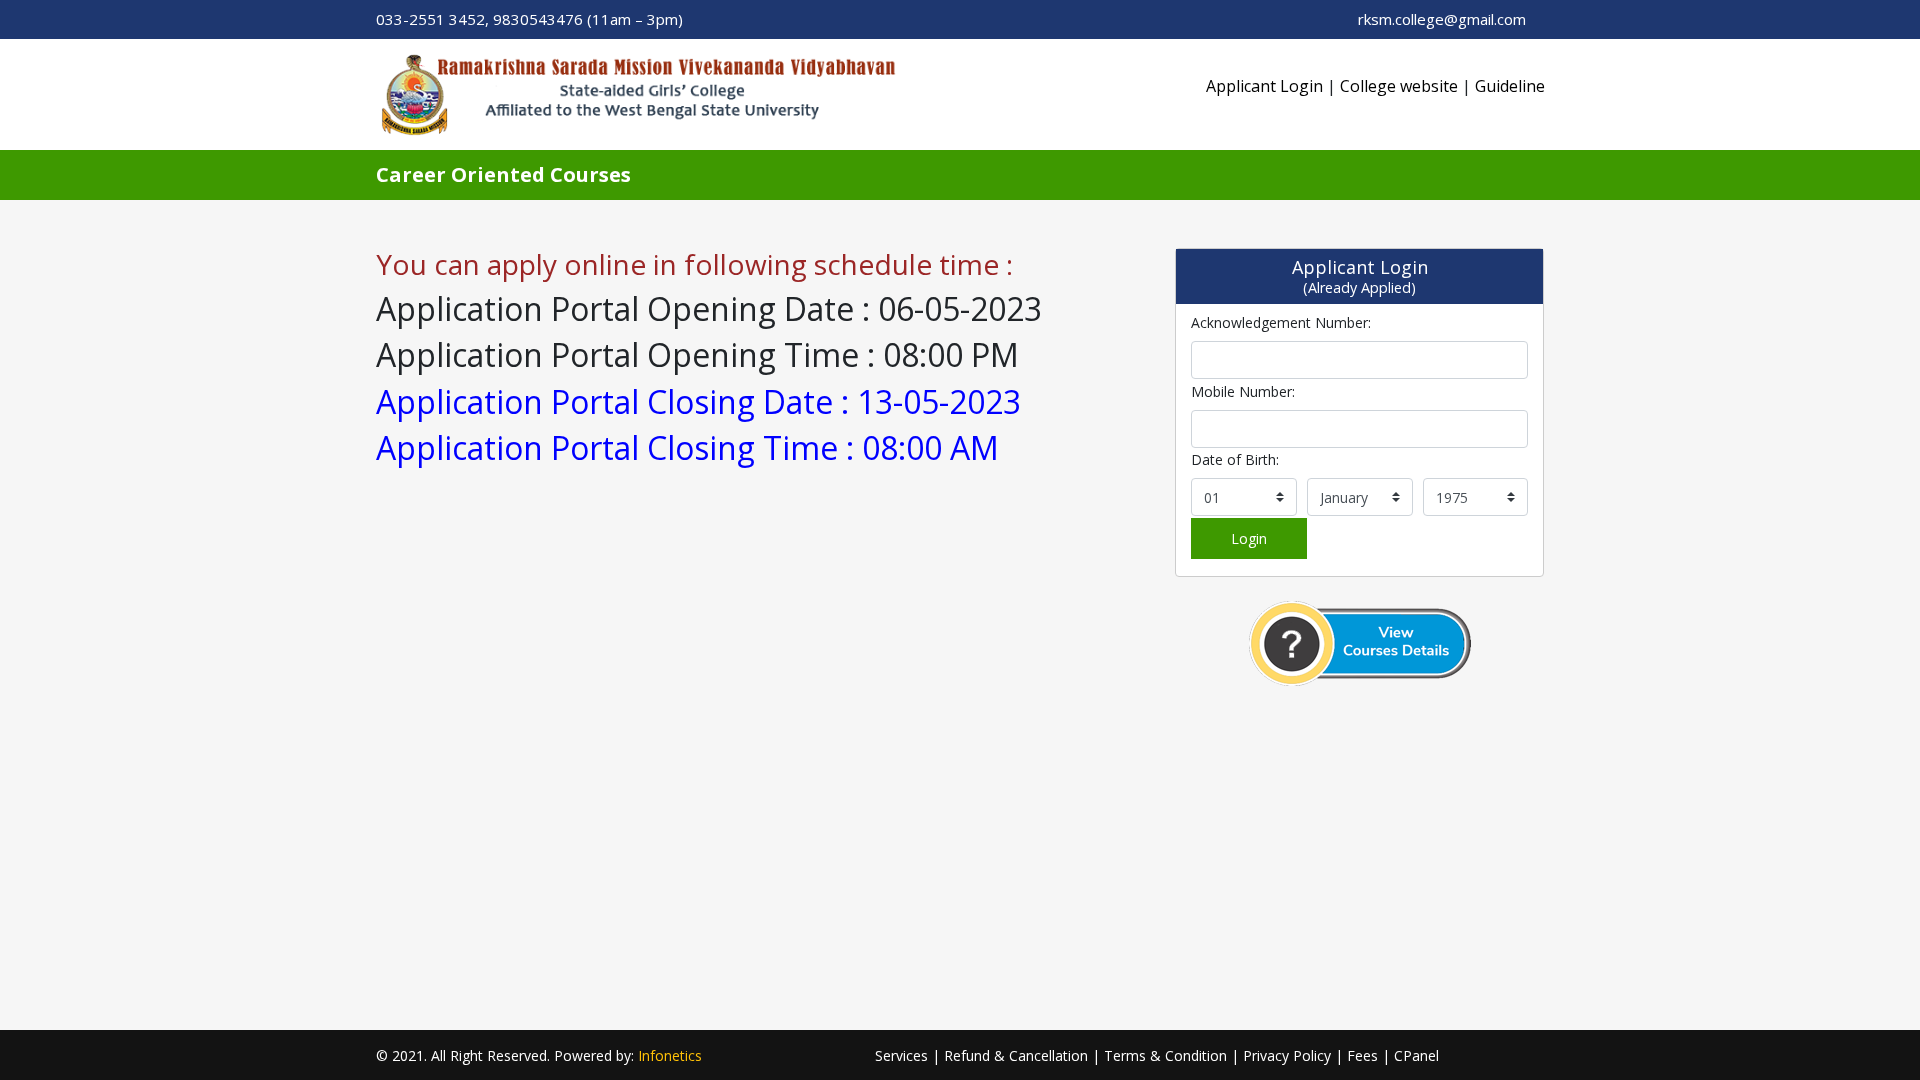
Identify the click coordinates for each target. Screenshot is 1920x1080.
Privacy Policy (1287, 1055)
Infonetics (670, 1055)
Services (901, 1055)
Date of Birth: (1235, 459)
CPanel (1416, 1055)
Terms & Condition (1165, 1055)
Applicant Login (1264, 86)
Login (1249, 538)
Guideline (1510, 86)
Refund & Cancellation (1016, 1055)
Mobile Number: (1243, 391)
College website (1399, 86)
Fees (1362, 1055)
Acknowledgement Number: (1281, 322)
